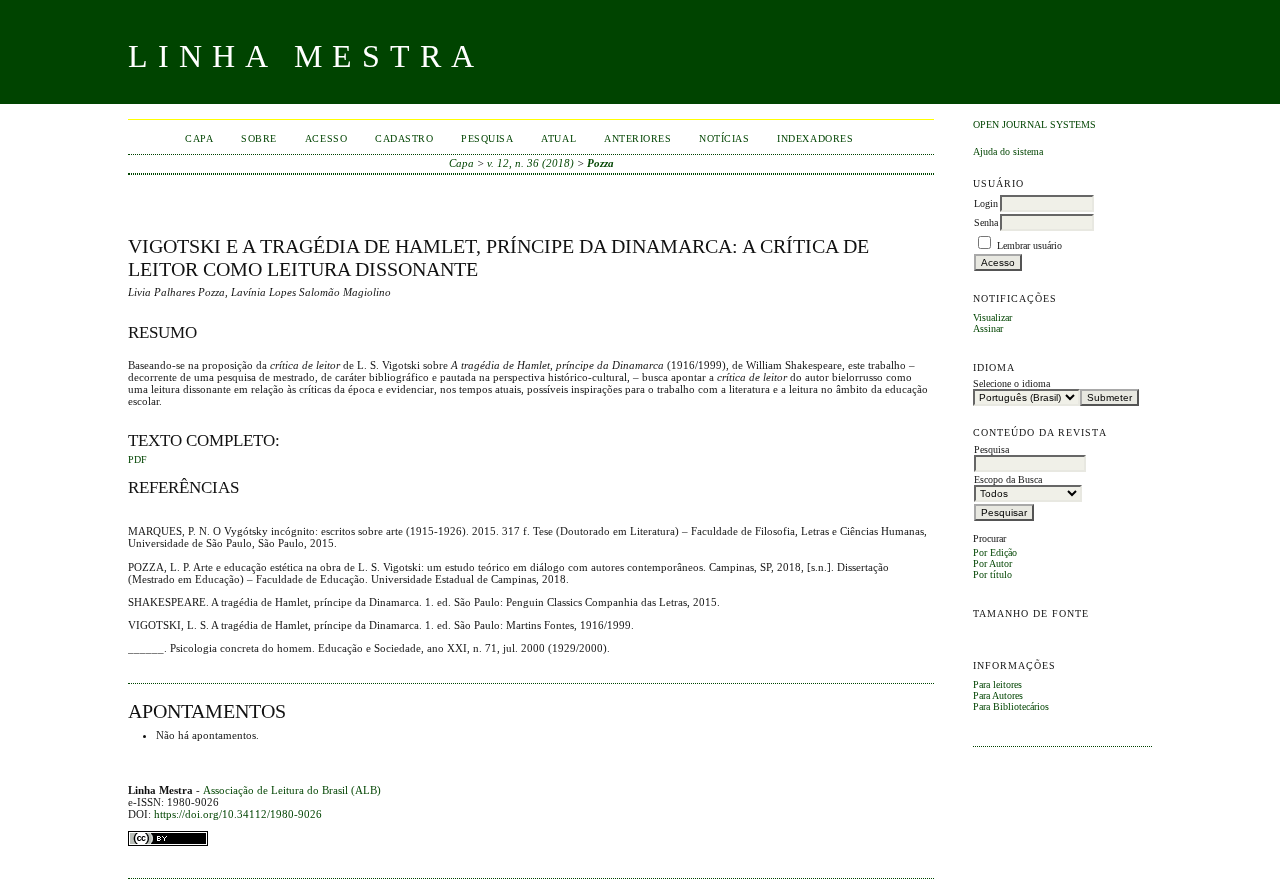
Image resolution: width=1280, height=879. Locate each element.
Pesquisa (487, 138)
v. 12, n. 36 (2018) (530, 163)
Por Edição (995, 552)
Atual (558, 138)
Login (986, 203)
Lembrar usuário (1029, 245)
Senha (986, 222)
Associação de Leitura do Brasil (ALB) (292, 790)
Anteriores (637, 138)
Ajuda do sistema (1008, 151)
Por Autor (992, 563)
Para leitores (997, 684)
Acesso (326, 138)
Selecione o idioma (1011, 383)
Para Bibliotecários (1011, 706)
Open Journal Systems (1034, 124)
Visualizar (992, 317)
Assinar (988, 328)
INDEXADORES (815, 138)
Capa (199, 138)
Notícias (724, 138)
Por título (992, 574)
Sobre (259, 138)
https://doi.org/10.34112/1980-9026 (238, 814)
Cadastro (404, 138)
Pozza (600, 163)
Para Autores (998, 695)
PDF (137, 460)
